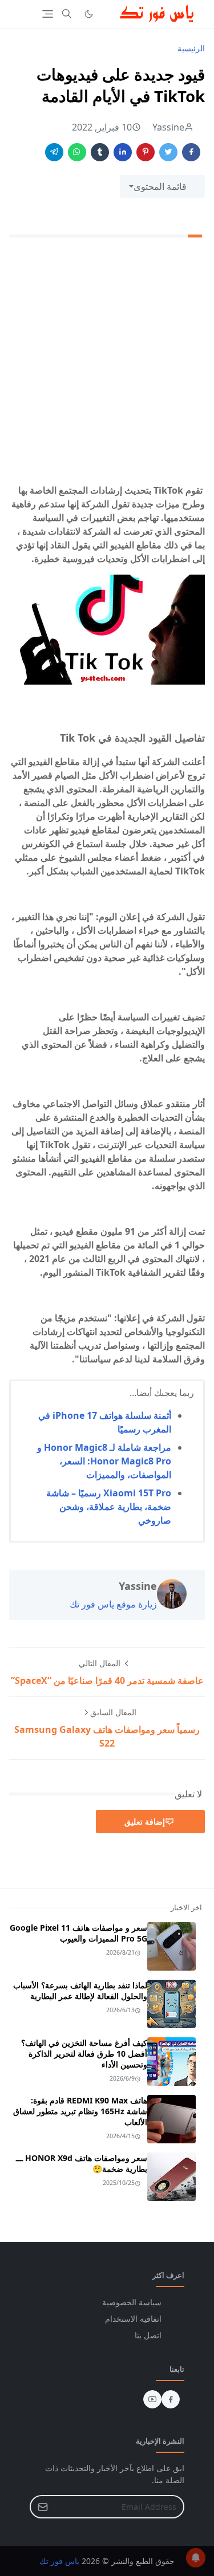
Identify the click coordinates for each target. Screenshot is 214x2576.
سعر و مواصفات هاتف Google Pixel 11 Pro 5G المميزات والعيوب (78, 1933)
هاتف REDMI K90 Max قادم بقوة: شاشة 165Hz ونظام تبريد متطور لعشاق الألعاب (80, 2111)
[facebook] (171, 2399)
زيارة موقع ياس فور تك (113, 1604)
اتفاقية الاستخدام (133, 2319)
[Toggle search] (67, 14)
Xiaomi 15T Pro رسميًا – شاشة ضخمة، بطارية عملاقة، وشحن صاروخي (109, 1507)
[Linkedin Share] (123, 152)
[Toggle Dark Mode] (89, 14)
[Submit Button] (43, 2507)
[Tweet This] (168, 152)
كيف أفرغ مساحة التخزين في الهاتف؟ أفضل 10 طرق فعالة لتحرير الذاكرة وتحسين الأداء (84, 2054)
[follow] (107, 14)
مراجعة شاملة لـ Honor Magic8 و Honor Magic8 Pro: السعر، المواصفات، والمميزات (104, 1461)
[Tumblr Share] (100, 152)
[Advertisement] (107, 363)
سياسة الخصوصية (132, 2302)
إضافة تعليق (145, 1822)
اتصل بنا (148, 2335)
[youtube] (152, 2399)
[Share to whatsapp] (77, 152)
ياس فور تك (59, 2561)
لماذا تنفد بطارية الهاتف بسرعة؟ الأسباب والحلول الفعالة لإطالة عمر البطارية (80, 1991)
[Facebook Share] (191, 152)
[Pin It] (146, 152)
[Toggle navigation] (48, 14)
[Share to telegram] (54, 152)
